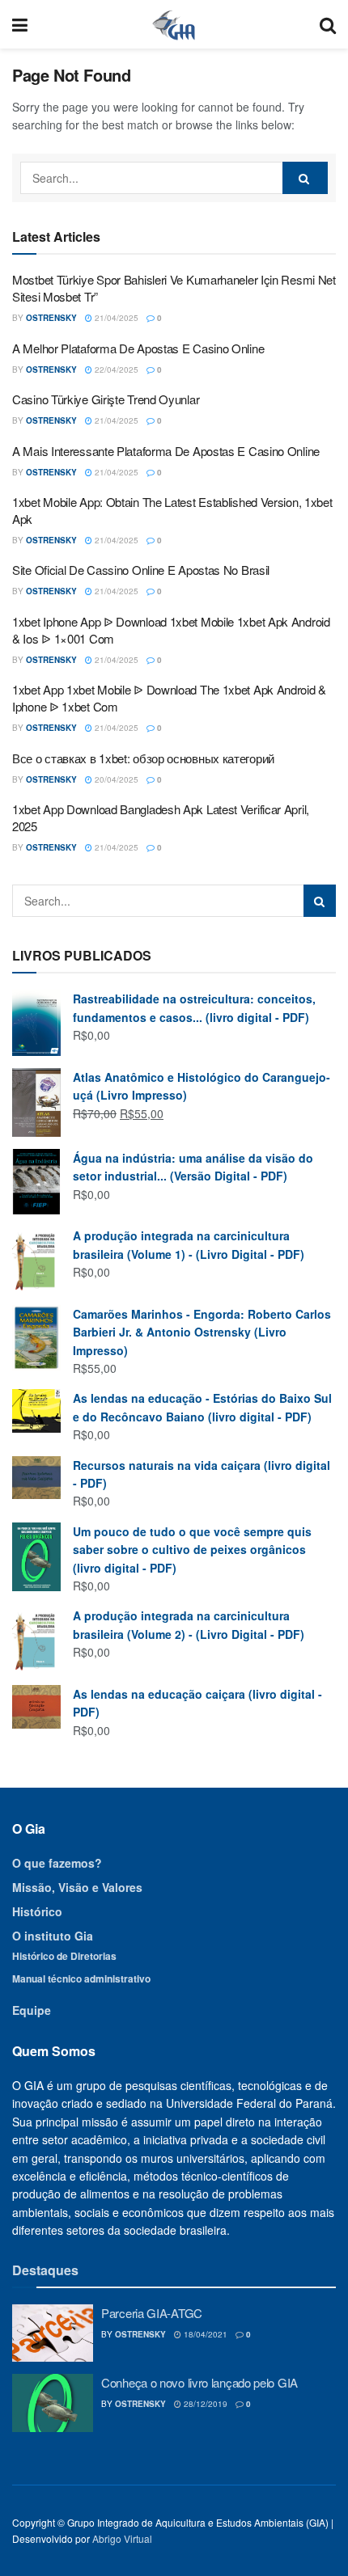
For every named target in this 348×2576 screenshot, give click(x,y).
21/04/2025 (115, 318)
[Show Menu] (20, 24)
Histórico (37, 1911)
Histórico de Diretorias (64, 1956)
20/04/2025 (115, 779)
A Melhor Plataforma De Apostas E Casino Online (138, 348)
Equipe (32, 2010)
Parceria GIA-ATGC (152, 2313)
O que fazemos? (57, 1863)
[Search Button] (328, 24)
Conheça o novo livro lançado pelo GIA (199, 2382)
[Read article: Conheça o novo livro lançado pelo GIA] (53, 2403)
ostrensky (51, 318)
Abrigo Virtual (122, 2538)
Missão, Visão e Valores (77, 1887)
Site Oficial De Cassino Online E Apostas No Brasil (141, 570)
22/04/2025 (115, 370)
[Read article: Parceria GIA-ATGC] (53, 2333)
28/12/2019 (204, 2404)
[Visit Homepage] (174, 24)
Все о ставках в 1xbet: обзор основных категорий (143, 758)
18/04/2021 (204, 2334)
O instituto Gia (53, 1936)
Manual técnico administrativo (81, 1978)
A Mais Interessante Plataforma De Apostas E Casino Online (166, 451)
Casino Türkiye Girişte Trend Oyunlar (106, 399)
